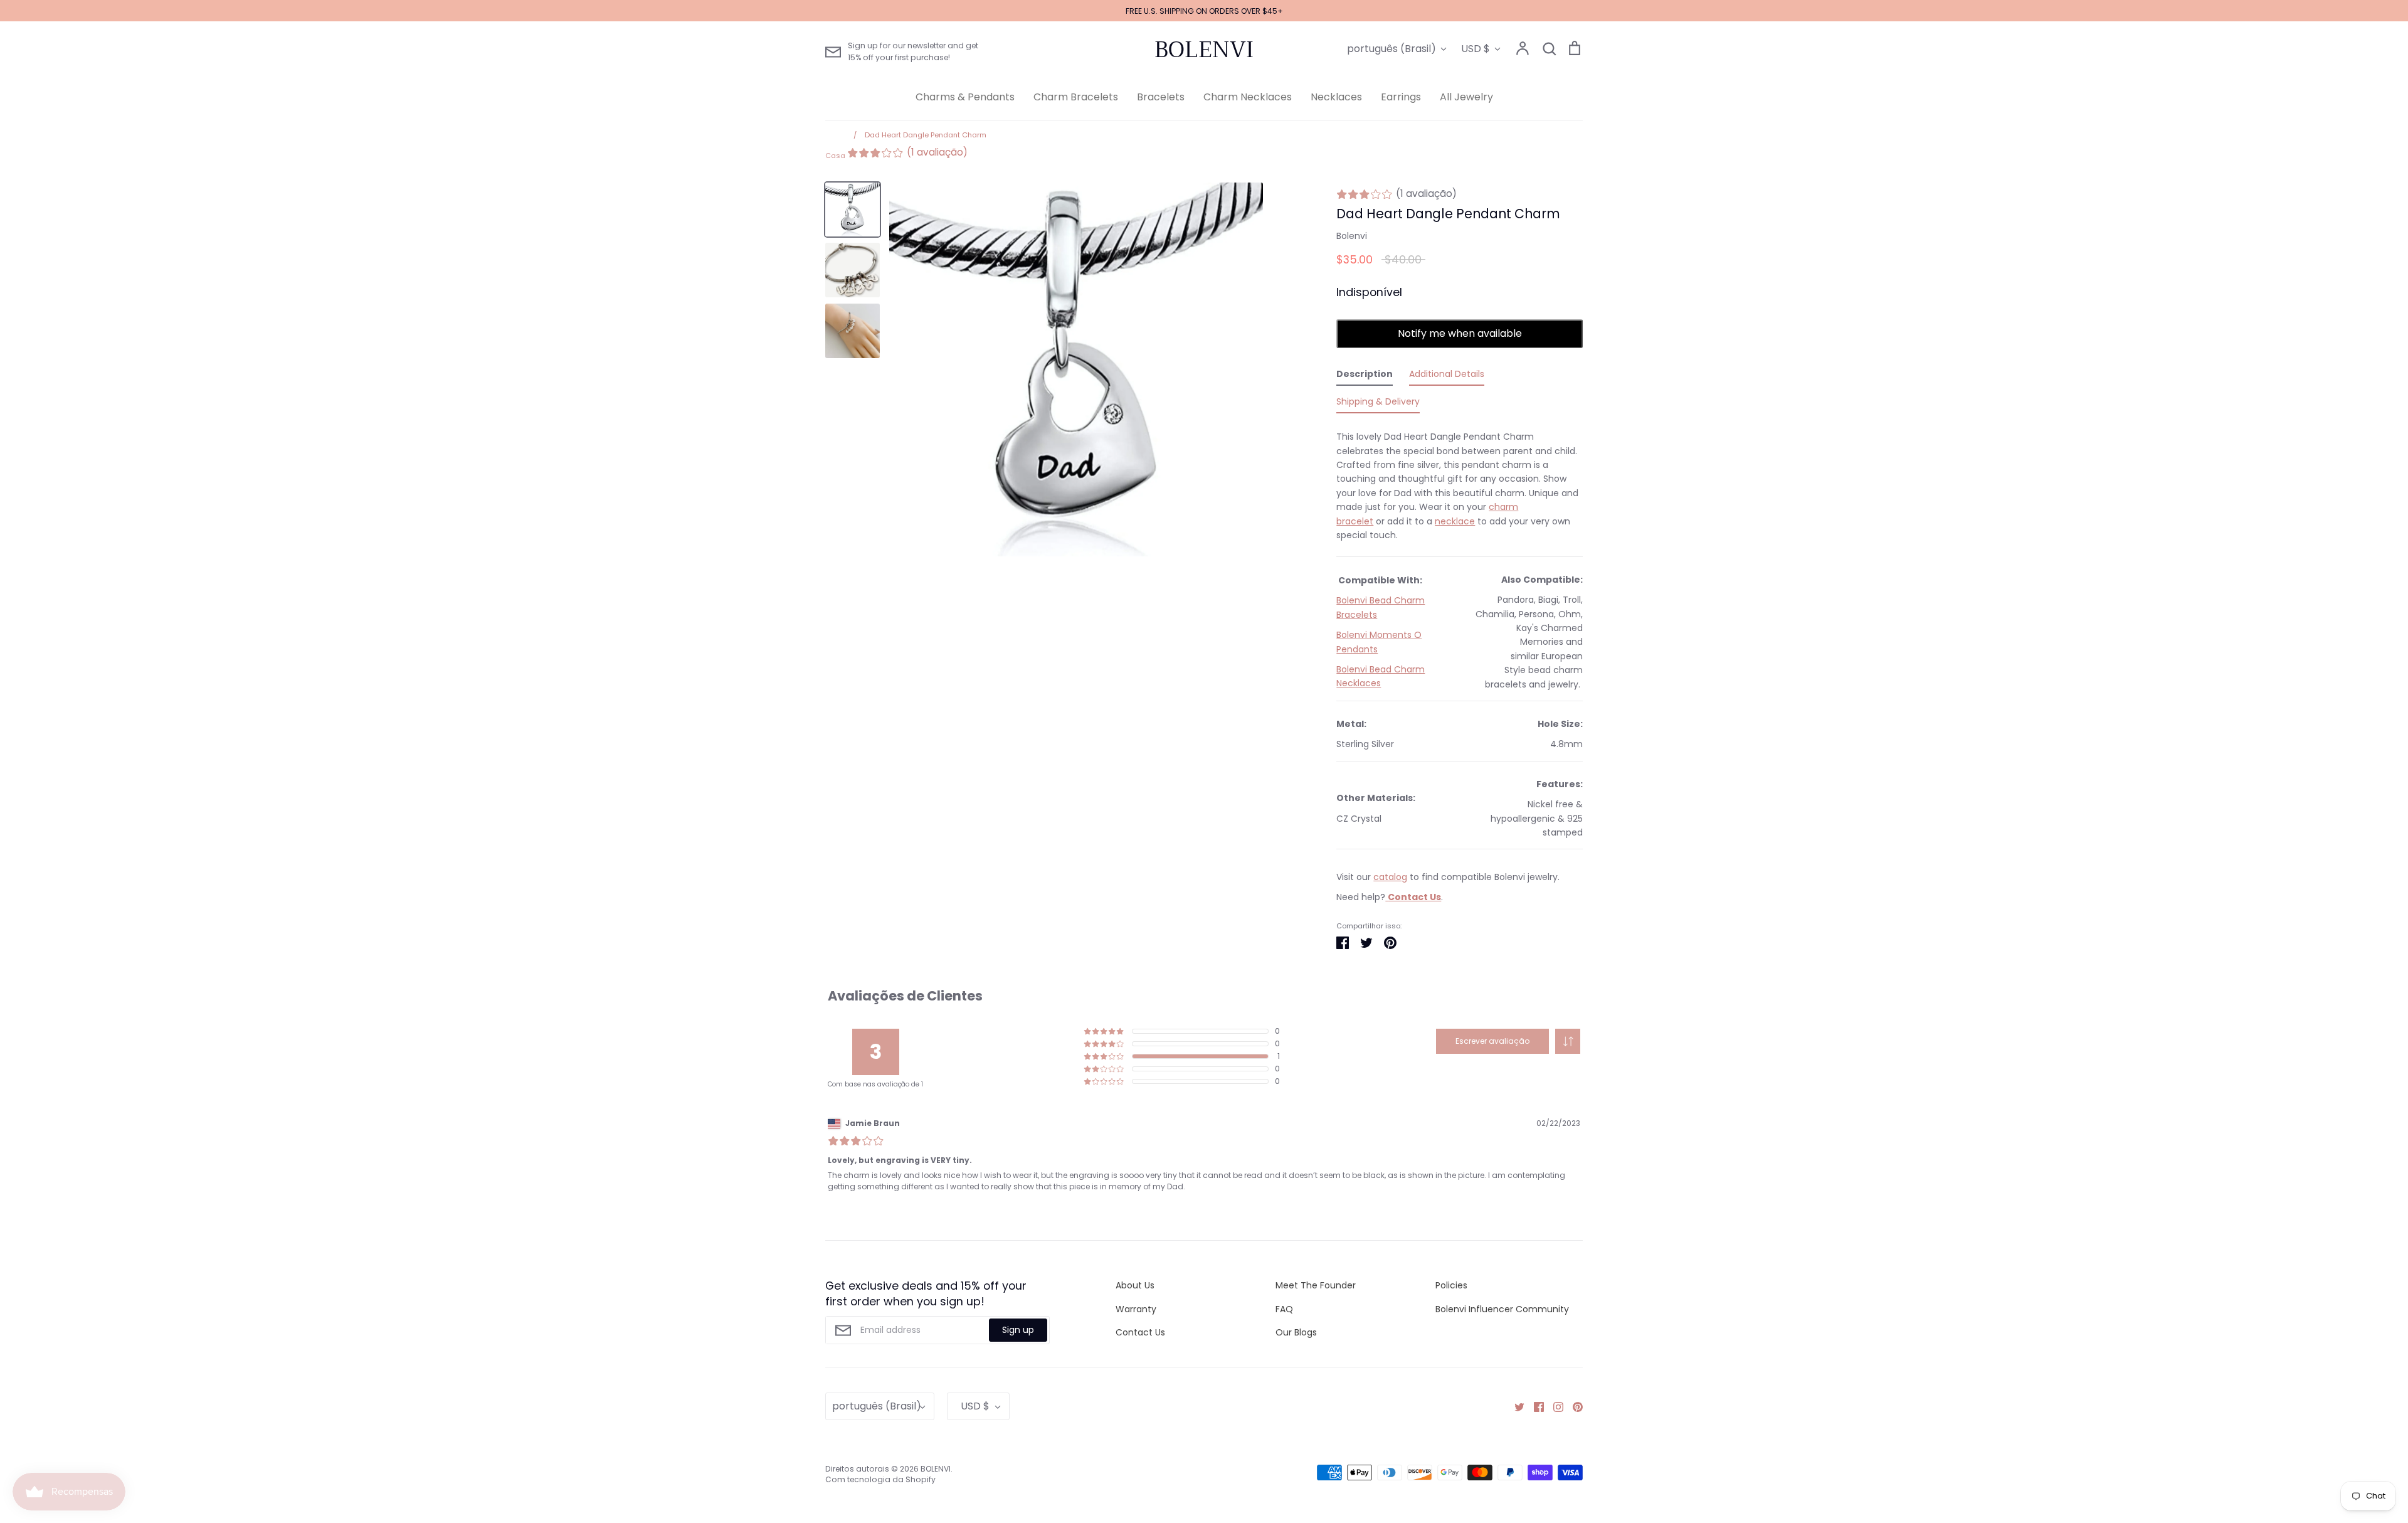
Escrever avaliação (1492, 1041)
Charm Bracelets (1076, 97)
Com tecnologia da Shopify (880, 1479)
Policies (1451, 1285)
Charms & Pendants (965, 97)
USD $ (1476, 49)
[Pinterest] (1573, 1406)
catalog (1390, 877)
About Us (1135, 1285)
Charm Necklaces (1248, 97)
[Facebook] (1534, 1406)
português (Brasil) (1391, 49)
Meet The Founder (1316, 1285)
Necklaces (1336, 97)
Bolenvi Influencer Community (1502, 1309)
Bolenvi (1352, 236)
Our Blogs (1296, 1332)
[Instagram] (1554, 1406)
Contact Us (1140, 1332)
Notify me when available (1460, 333)
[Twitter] (1515, 1406)
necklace (1455, 521)
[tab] (1365, 376)
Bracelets (1161, 97)
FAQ (1284, 1309)
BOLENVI (1204, 50)
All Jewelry (1466, 97)
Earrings (1401, 97)
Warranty (1136, 1309)
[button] (1568, 1041)
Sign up (1018, 1330)
